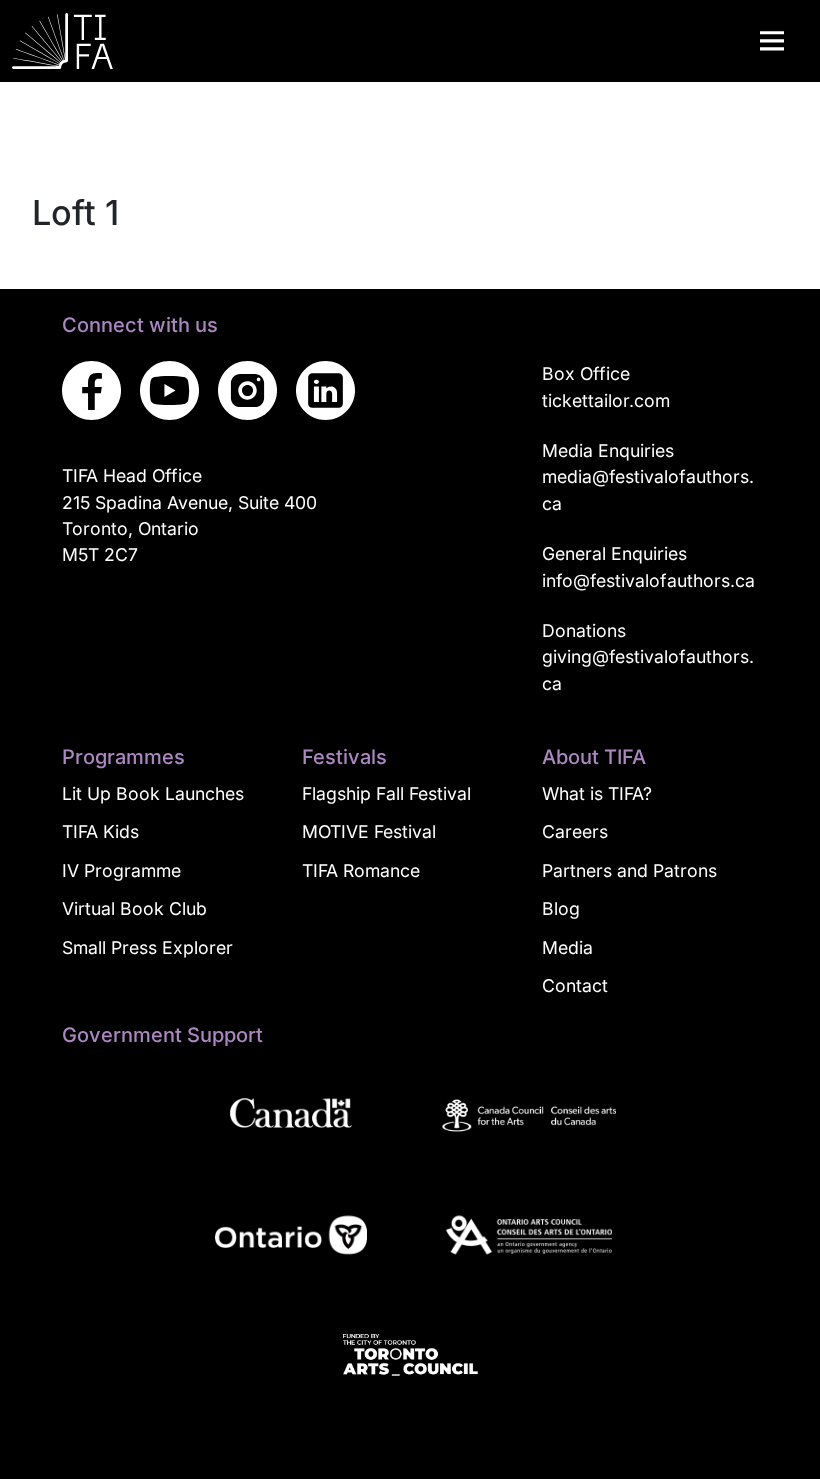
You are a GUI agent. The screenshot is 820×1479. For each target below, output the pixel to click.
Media (567, 947)
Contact (575, 985)
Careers (575, 831)
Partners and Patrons (629, 870)
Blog (561, 908)
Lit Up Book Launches (153, 793)
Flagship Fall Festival (386, 793)
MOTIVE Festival (369, 831)
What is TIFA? (597, 793)
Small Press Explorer (147, 947)
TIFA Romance (361, 870)
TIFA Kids (100, 831)
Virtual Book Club (134, 908)
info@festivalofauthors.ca (648, 580)
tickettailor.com (606, 400)
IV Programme (121, 870)
